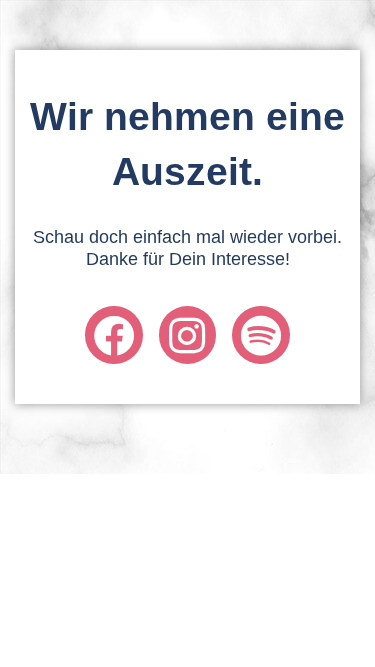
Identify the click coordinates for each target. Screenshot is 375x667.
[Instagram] (187, 334)
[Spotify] (260, 334)
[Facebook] (113, 334)
